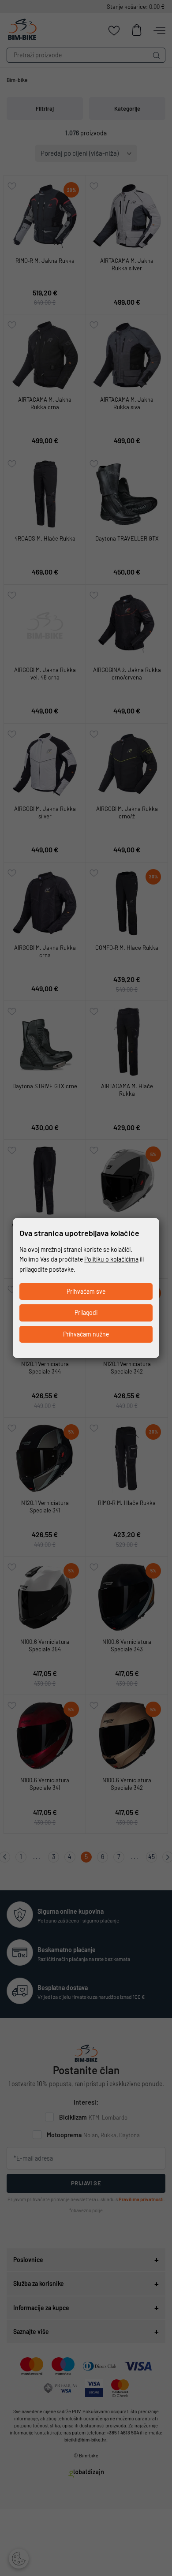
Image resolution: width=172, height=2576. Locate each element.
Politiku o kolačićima (111, 1259)
